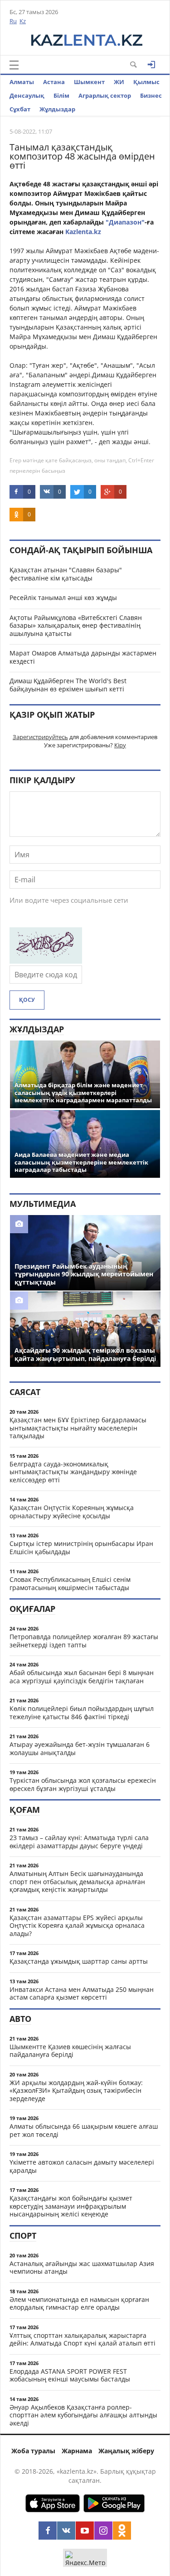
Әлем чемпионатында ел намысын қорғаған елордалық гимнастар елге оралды (79, 2303)
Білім (61, 95)
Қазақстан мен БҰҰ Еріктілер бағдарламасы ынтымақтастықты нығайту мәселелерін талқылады (78, 1428)
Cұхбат (20, 109)
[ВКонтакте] (66, 2531)
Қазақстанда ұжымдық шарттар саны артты (79, 1961)
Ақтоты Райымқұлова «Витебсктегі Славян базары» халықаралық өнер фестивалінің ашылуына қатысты (76, 625)
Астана (54, 82)
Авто (20, 2019)
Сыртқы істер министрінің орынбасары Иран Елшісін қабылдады (81, 1548)
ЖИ (119, 82)
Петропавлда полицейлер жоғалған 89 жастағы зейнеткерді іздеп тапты (84, 1641)
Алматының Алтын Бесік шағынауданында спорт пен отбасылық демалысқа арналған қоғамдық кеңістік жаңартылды (77, 1881)
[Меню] (14, 65)
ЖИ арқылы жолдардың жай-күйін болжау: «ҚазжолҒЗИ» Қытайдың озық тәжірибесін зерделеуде (76, 2091)
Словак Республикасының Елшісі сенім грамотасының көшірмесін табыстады (70, 1583)
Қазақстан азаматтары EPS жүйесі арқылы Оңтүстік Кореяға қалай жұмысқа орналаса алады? (77, 1926)
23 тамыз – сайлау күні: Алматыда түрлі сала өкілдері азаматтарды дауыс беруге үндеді (79, 1842)
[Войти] (151, 65)
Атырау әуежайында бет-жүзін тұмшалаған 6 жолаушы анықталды (80, 1748)
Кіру (120, 745)
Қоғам (25, 1810)
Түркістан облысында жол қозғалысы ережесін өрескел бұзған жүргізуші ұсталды (83, 1784)
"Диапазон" (125, 222)
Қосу (27, 1000)
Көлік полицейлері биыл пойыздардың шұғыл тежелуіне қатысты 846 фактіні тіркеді (82, 1713)
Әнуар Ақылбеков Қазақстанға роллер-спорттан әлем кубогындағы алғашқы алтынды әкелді (83, 2415)
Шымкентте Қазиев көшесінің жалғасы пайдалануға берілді (70, 2051)
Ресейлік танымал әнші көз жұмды (63, 598)
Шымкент (89, 82)
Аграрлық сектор (105, 95)
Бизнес (151, 95)
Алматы (22, 82)
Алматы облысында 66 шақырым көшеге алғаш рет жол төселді (84, 2130)
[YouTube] (85, 2531)
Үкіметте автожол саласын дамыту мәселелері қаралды (82, 2166)
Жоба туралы (33, 2451)
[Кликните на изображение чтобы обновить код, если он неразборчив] (46, 961)
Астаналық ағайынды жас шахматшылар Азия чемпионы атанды (82, 2268)
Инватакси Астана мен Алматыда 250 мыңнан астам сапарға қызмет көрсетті (82, 1993)
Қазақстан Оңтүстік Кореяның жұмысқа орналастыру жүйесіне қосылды (72, 1512)
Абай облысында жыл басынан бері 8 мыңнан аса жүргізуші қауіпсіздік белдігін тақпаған (82, 1677)
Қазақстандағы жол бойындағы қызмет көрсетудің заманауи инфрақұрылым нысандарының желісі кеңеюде (71, 2206)
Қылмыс (146, 82)
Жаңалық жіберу (126, 2451)
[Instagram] (103, 2531)
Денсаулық (27, 95)
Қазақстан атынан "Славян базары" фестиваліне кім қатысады (66, 574)
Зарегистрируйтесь (40, 737)
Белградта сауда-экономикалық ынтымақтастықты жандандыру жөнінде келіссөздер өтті (73, 1472)
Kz (23, 21)
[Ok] (122, 2531)
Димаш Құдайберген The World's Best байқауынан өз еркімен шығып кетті (68, 685)
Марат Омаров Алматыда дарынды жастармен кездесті (83, 657)
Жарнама (77, 2451)
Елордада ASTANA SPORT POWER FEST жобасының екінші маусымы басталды (70, 2375)
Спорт (23, 2236)
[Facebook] (48, 2531)
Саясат (25, 1392)
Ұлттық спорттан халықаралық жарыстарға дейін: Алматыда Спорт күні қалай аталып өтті (83, 2339)
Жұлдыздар (57, 109)
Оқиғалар (32, 1609)
